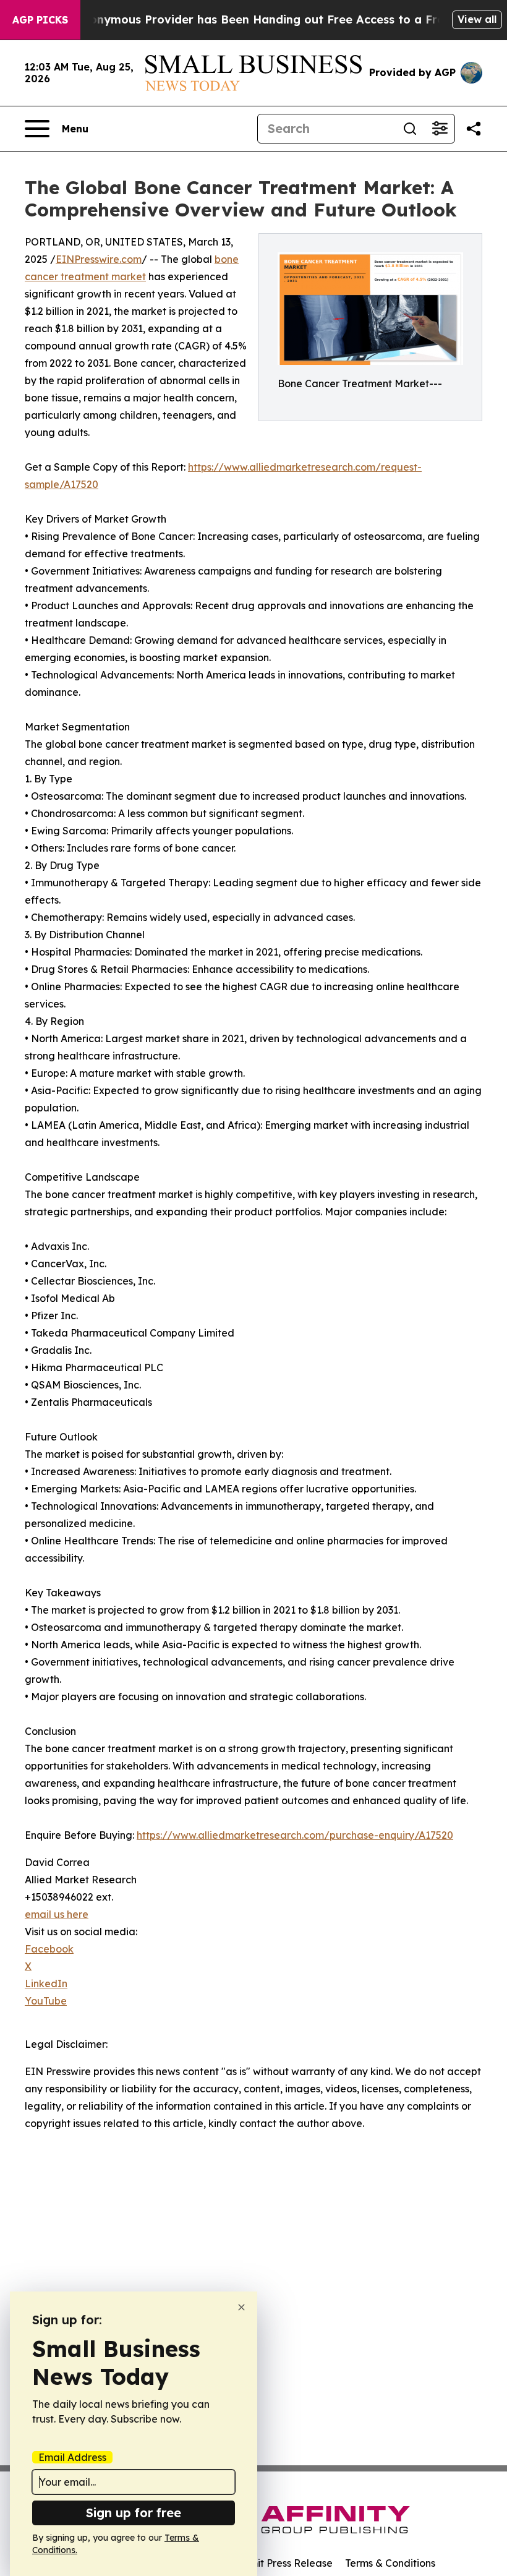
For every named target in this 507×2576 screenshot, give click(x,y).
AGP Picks (40, 20)
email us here (57, 1914)
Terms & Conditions (390, 2563)
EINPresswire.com (99, 259)
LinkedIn (46, 1983)
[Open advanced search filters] (440, 129)
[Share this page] (474, 129)
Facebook (49, 1949)
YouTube (46, 2001)
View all (477, 19)
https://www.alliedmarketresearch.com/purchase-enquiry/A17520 (295, 1835)
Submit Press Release (282, 2563)
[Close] (241, 2307)
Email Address (72, 2457)
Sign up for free (134, 2513)
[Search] (410, 129)
